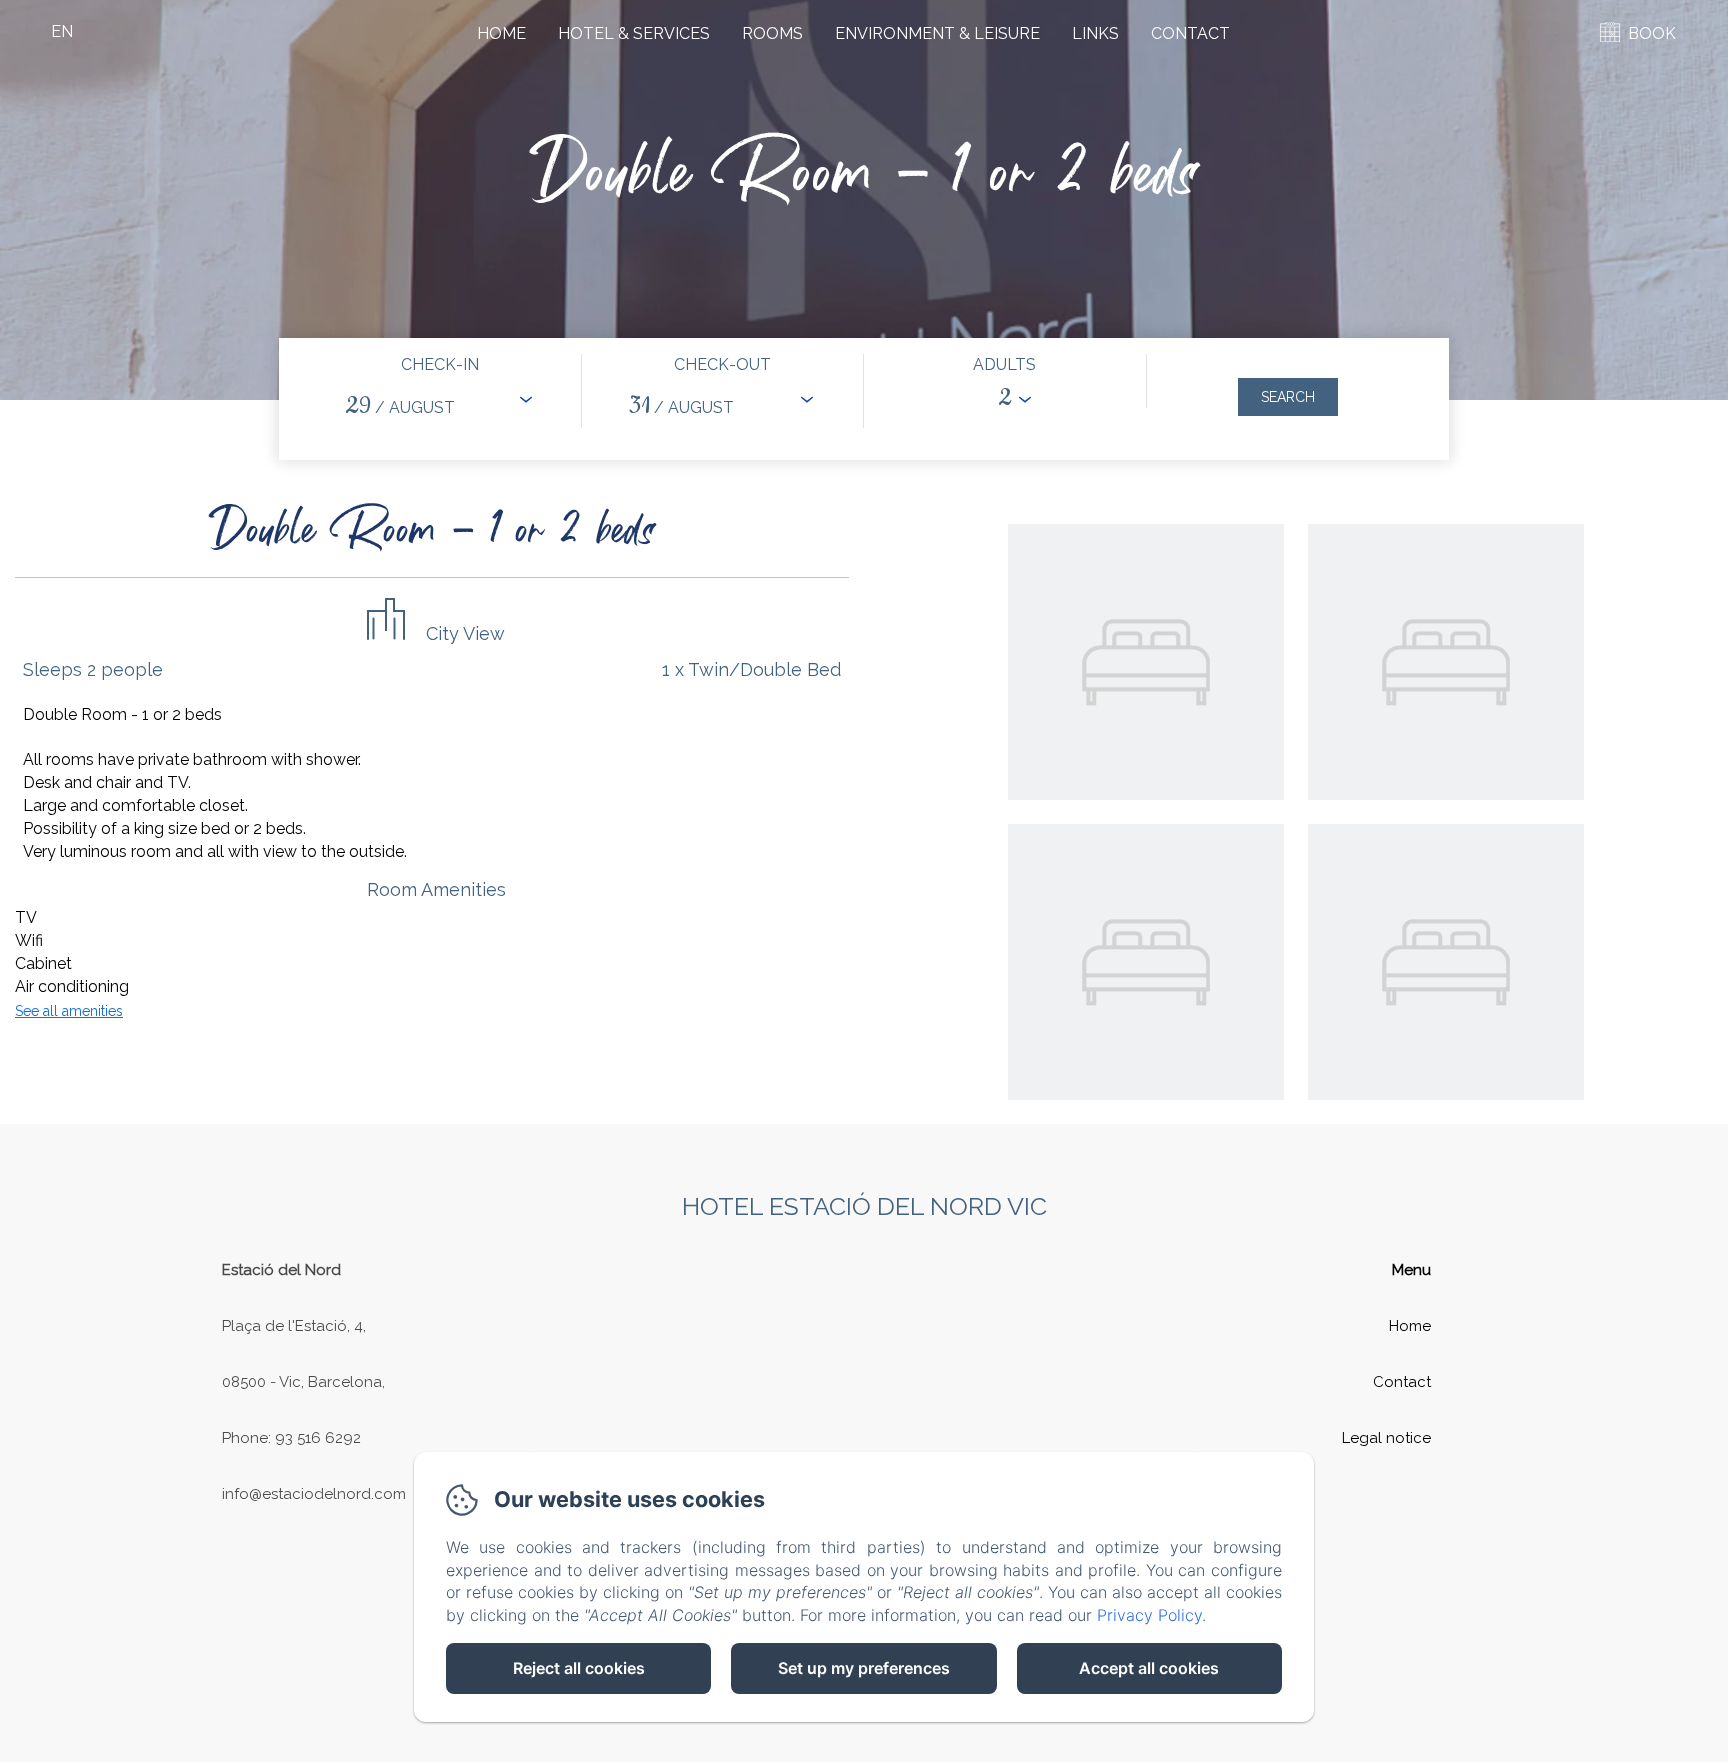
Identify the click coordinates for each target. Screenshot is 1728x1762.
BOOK (1652, 33)
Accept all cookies (1149, 1668)
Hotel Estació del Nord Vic (864, 1206)
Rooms (772, 33)
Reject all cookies (579, 1668)
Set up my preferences (864, 1668)
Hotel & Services (634, 33)
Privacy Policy (1149, 1615)
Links (1095, 33)
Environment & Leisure (937, 33)
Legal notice (1386, 1438)
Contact (1190, 33)
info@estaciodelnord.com (314, 1494)
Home (501, 33)
